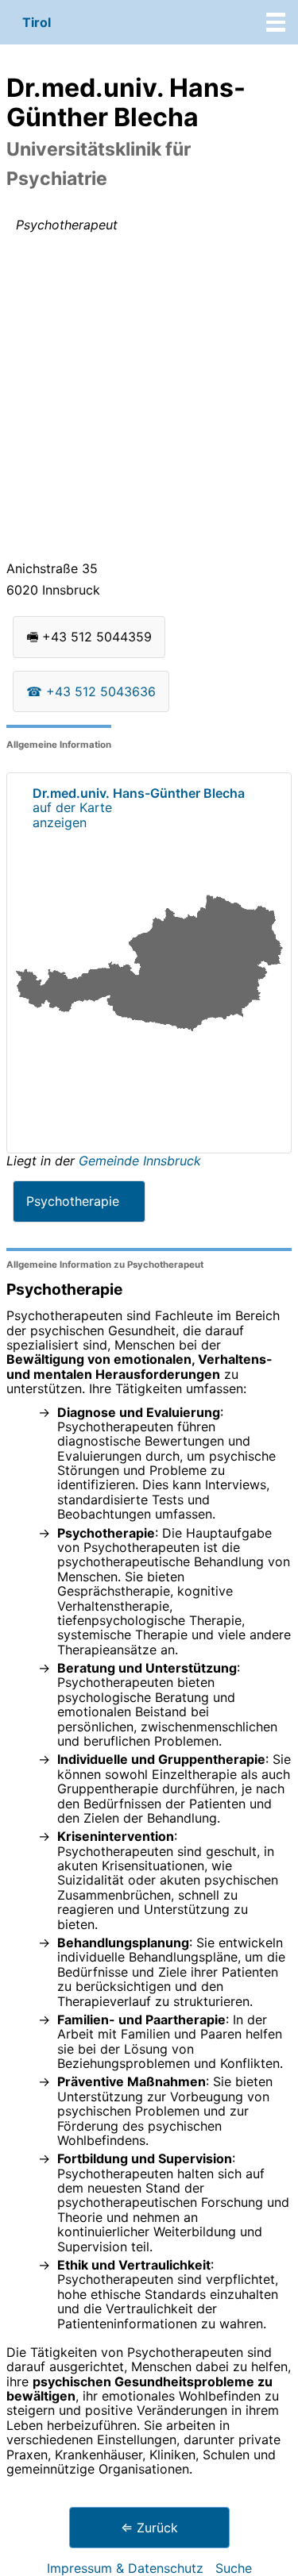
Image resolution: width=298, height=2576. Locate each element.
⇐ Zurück (149, 2528)
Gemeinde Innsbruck (140, 1161)
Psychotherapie (73, 1201)
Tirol (37, 22)
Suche (234, 2568)
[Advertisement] (149, 400)
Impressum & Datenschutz (125, 2568)
